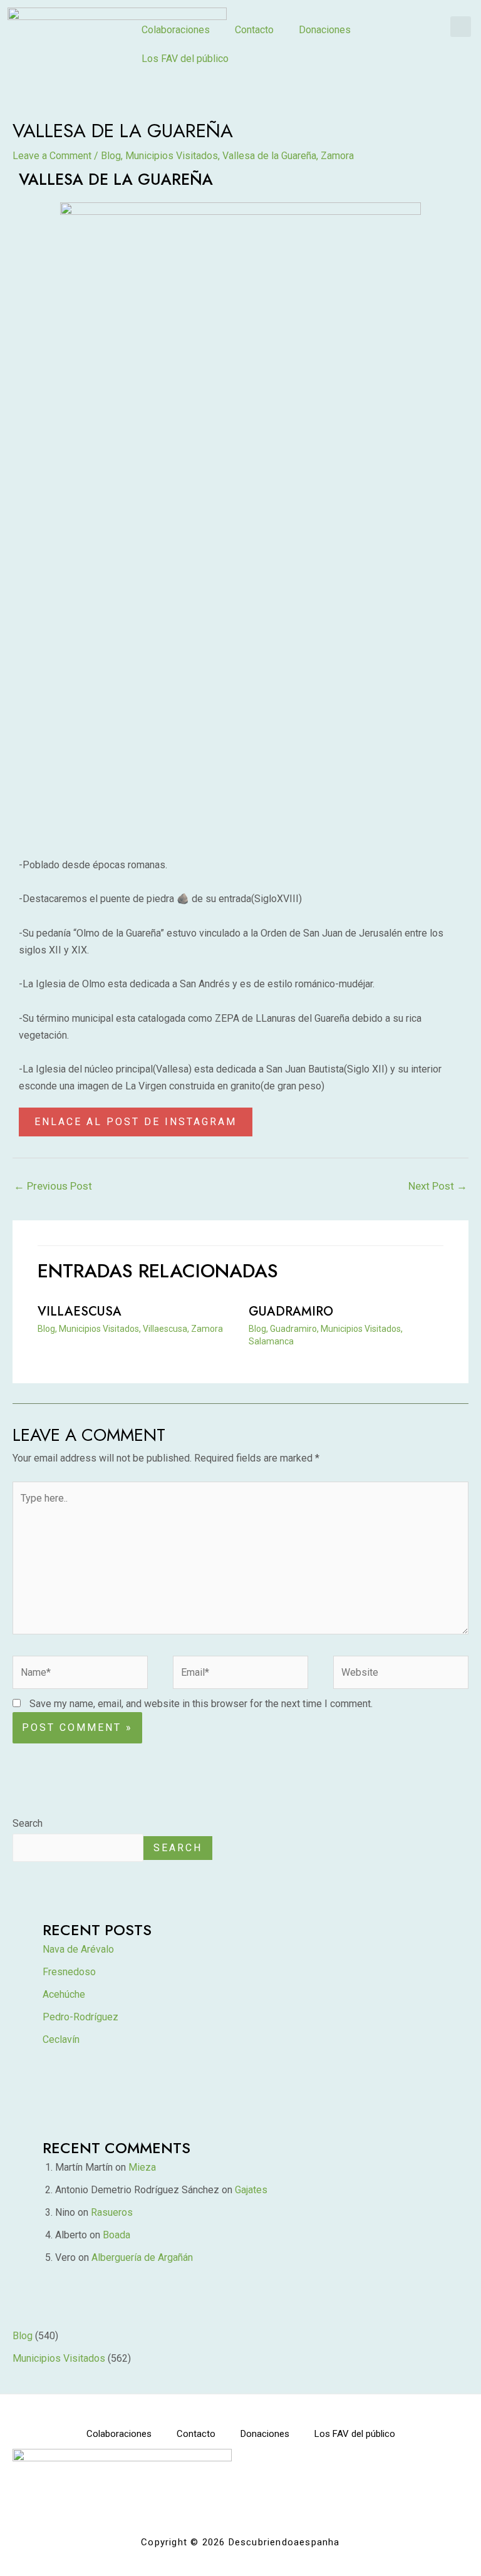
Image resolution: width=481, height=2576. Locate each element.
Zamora (337, 156)
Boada (116, 2235)
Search (28, 1823)
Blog (111, 156)
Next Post (438, 1186)
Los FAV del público (185, 59)
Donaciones (325, 30)
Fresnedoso (69, 1972)
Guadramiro (291, 1311)
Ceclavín (61, 2039)
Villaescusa (80, 1311)
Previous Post (53, 1186)
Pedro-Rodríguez (80, 2017)
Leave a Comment (52, 156)
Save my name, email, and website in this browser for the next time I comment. (201, 1704)
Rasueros (112, 2212)
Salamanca (271, 1341)
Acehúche (64, 1994)
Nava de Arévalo (78, 1949)
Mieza (142, 2167)
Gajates (251, 2190)
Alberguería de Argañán (142, 2257)
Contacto (254, 30)
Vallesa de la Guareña (269, 156)
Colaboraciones (176, 30)
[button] (461, 27)
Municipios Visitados (172, 156)
